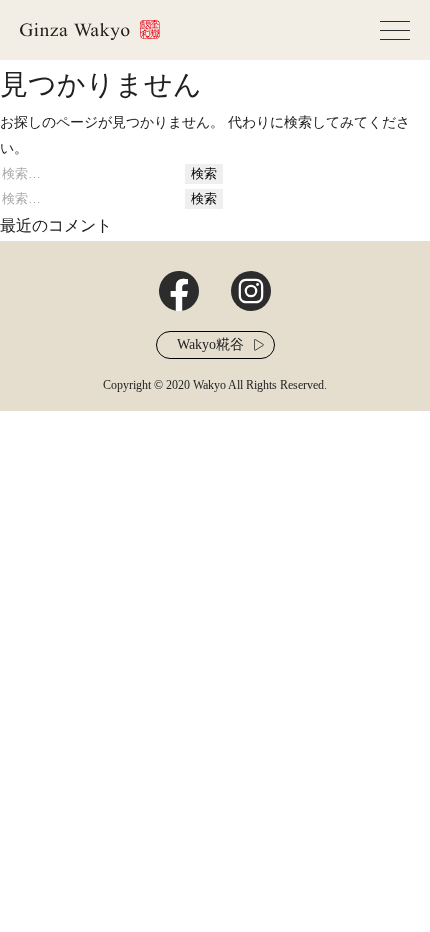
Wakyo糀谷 (210, 344)
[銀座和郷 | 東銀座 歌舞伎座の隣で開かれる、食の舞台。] (90, 30)
